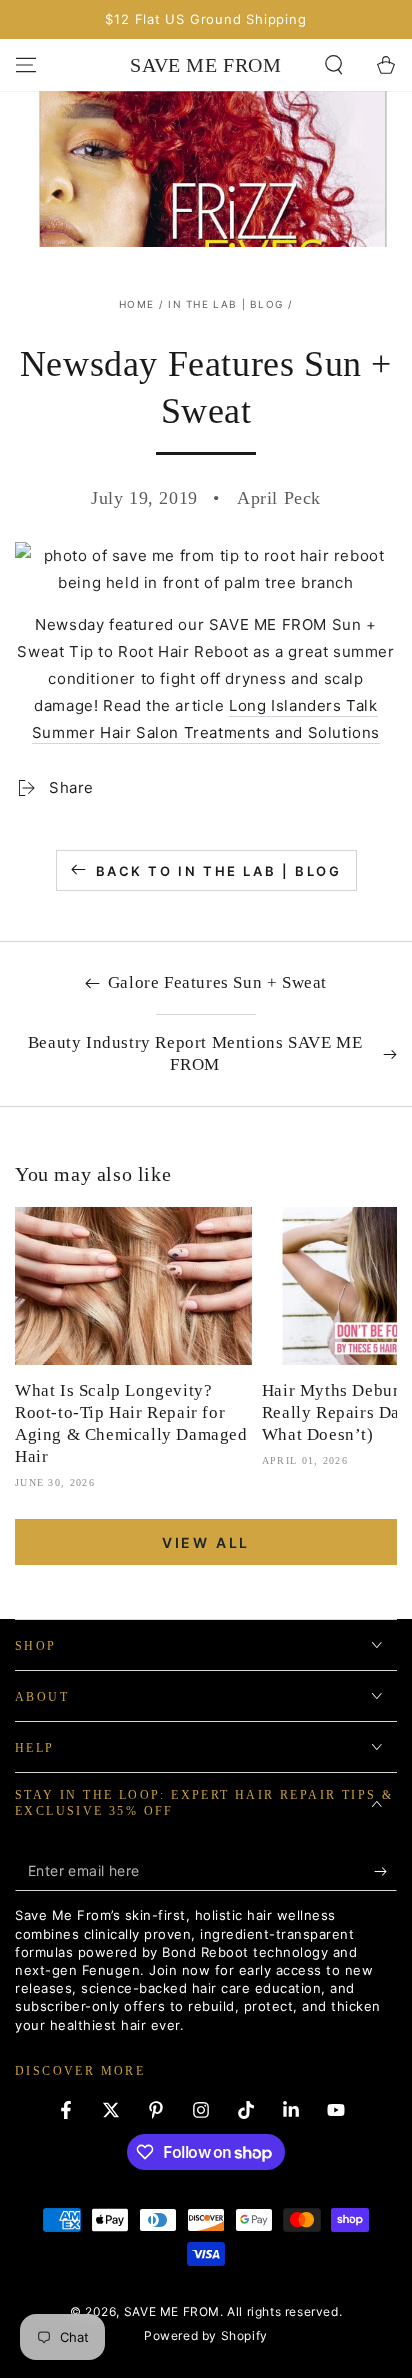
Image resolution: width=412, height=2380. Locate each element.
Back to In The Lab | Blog (219, 871)
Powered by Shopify (206, 2335)
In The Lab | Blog (225, 304)
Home (136, 304)
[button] (334, 65)
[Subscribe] (385, 1871)
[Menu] (26, 65)
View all (206, 1542)
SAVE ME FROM (172, 2311)
